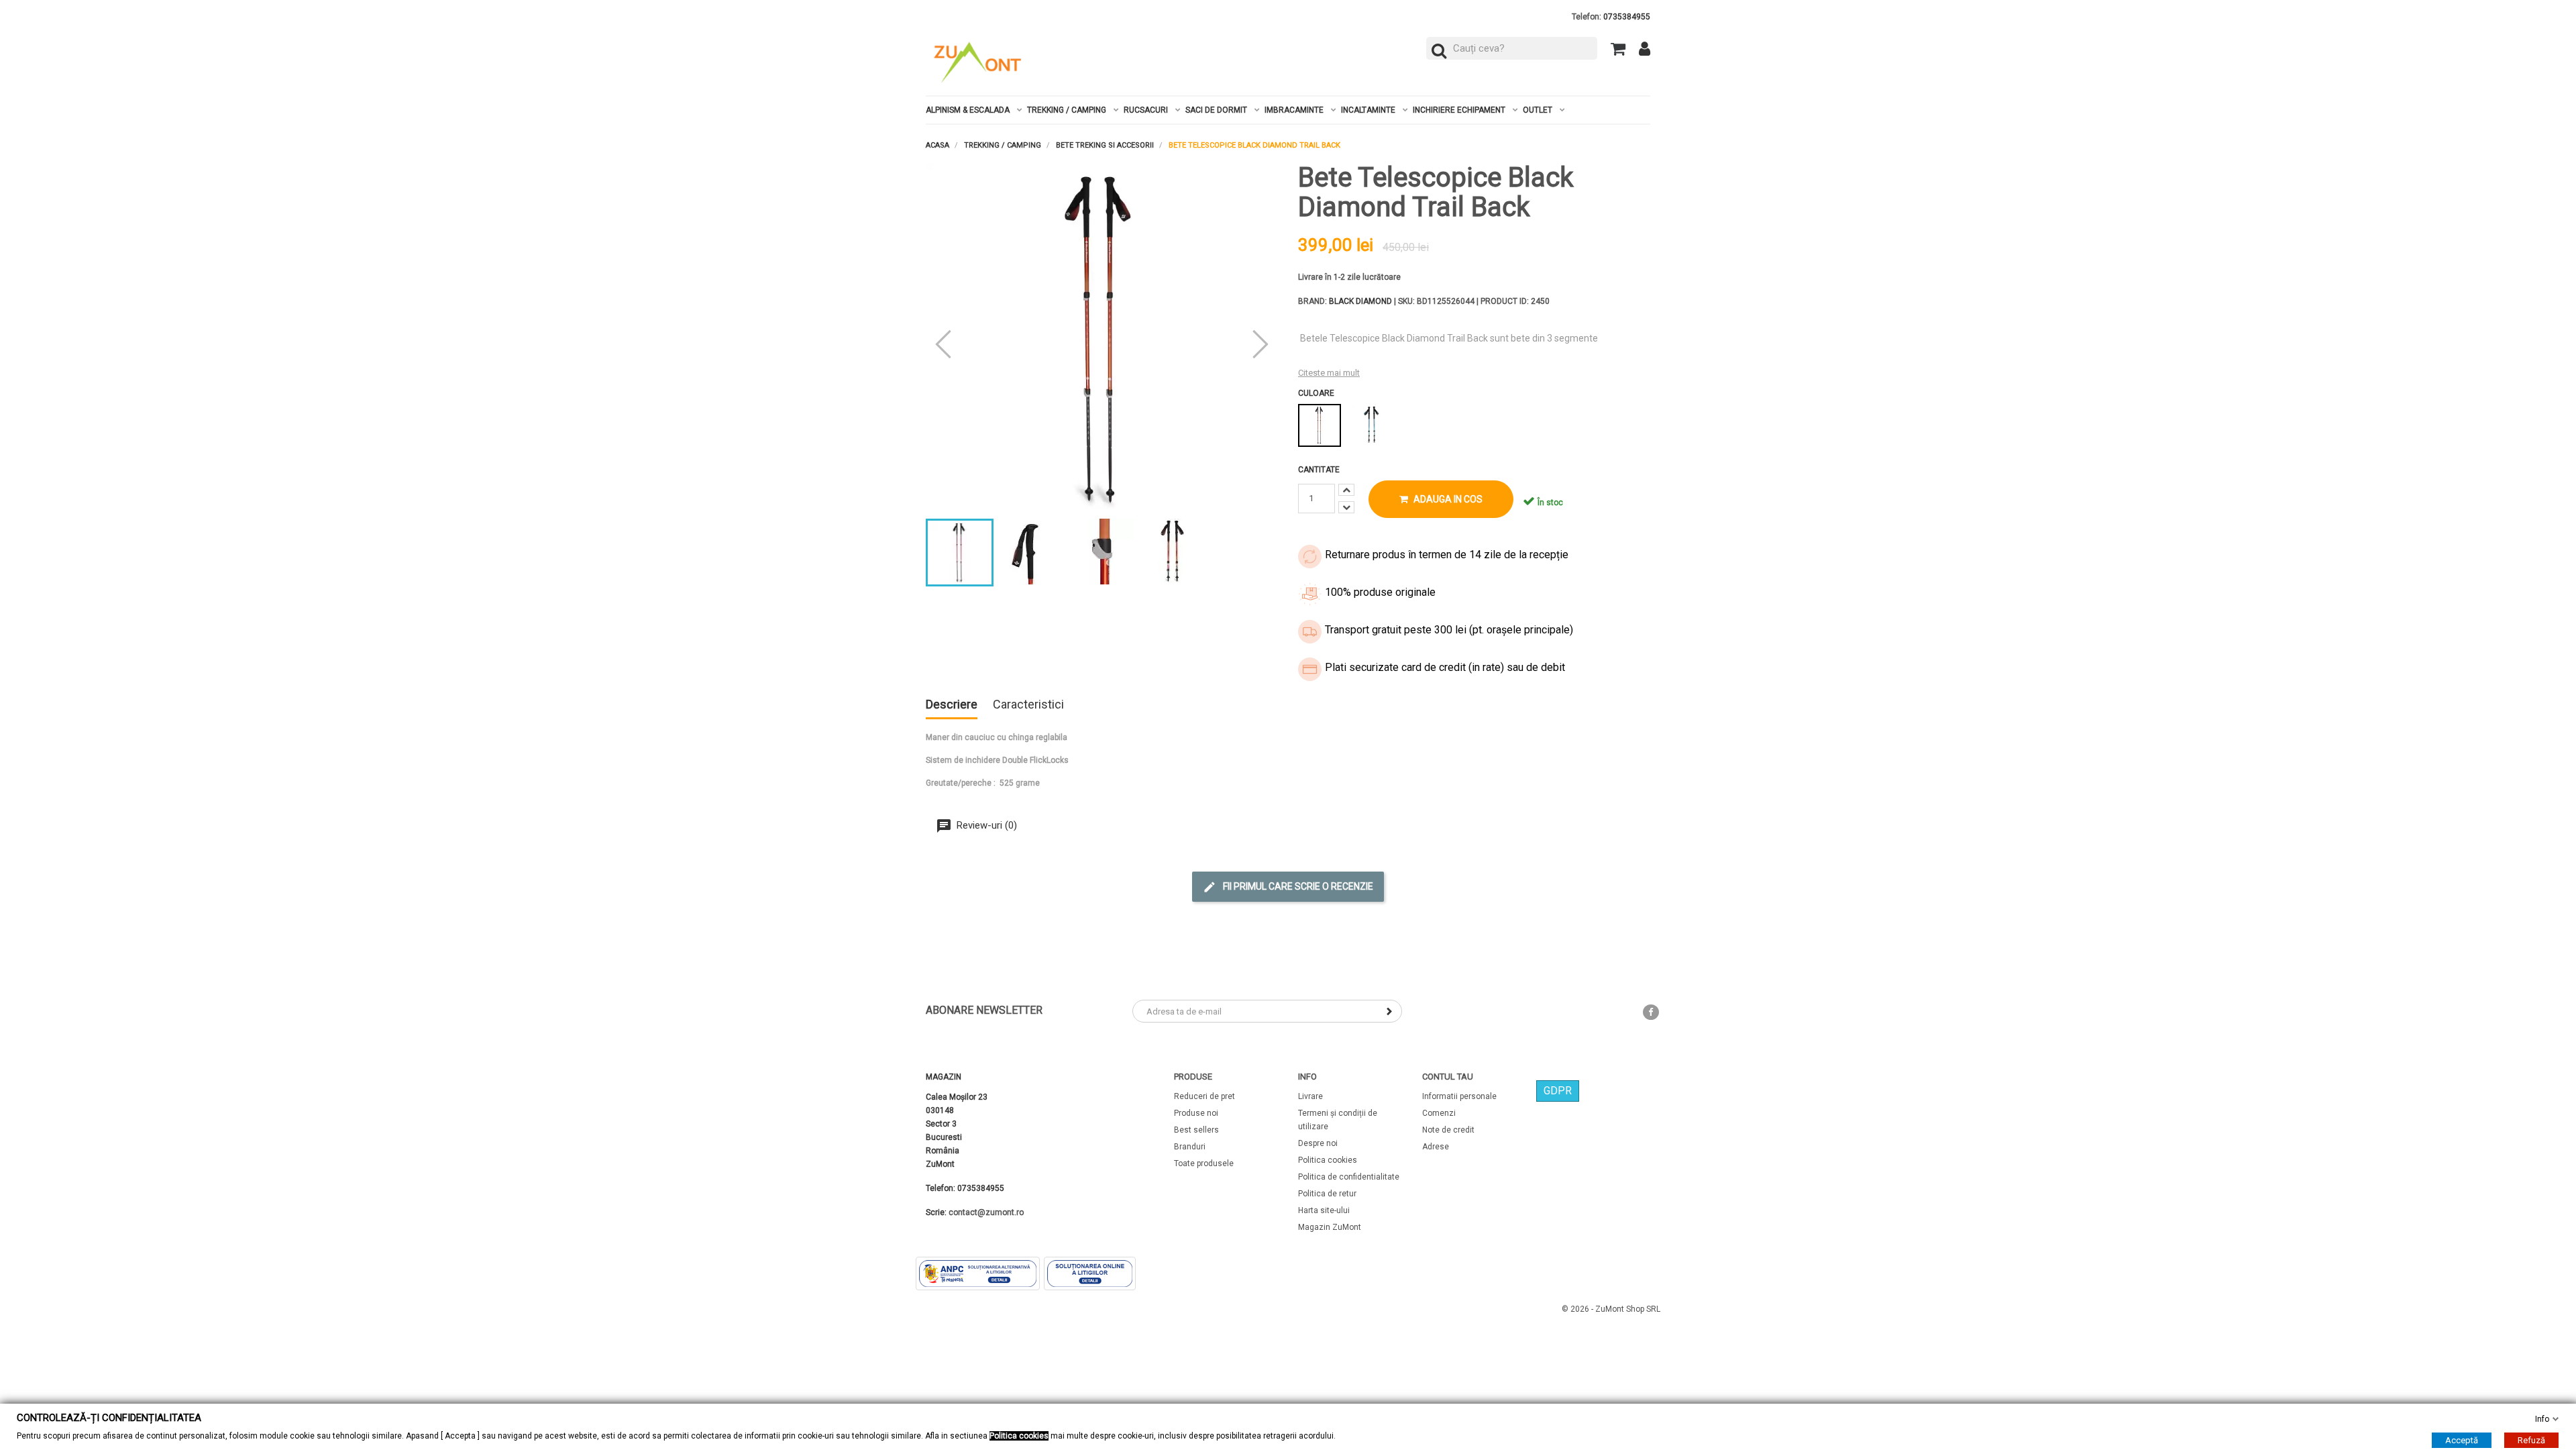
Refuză (2531, 1440)
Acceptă (2462, 1440)
